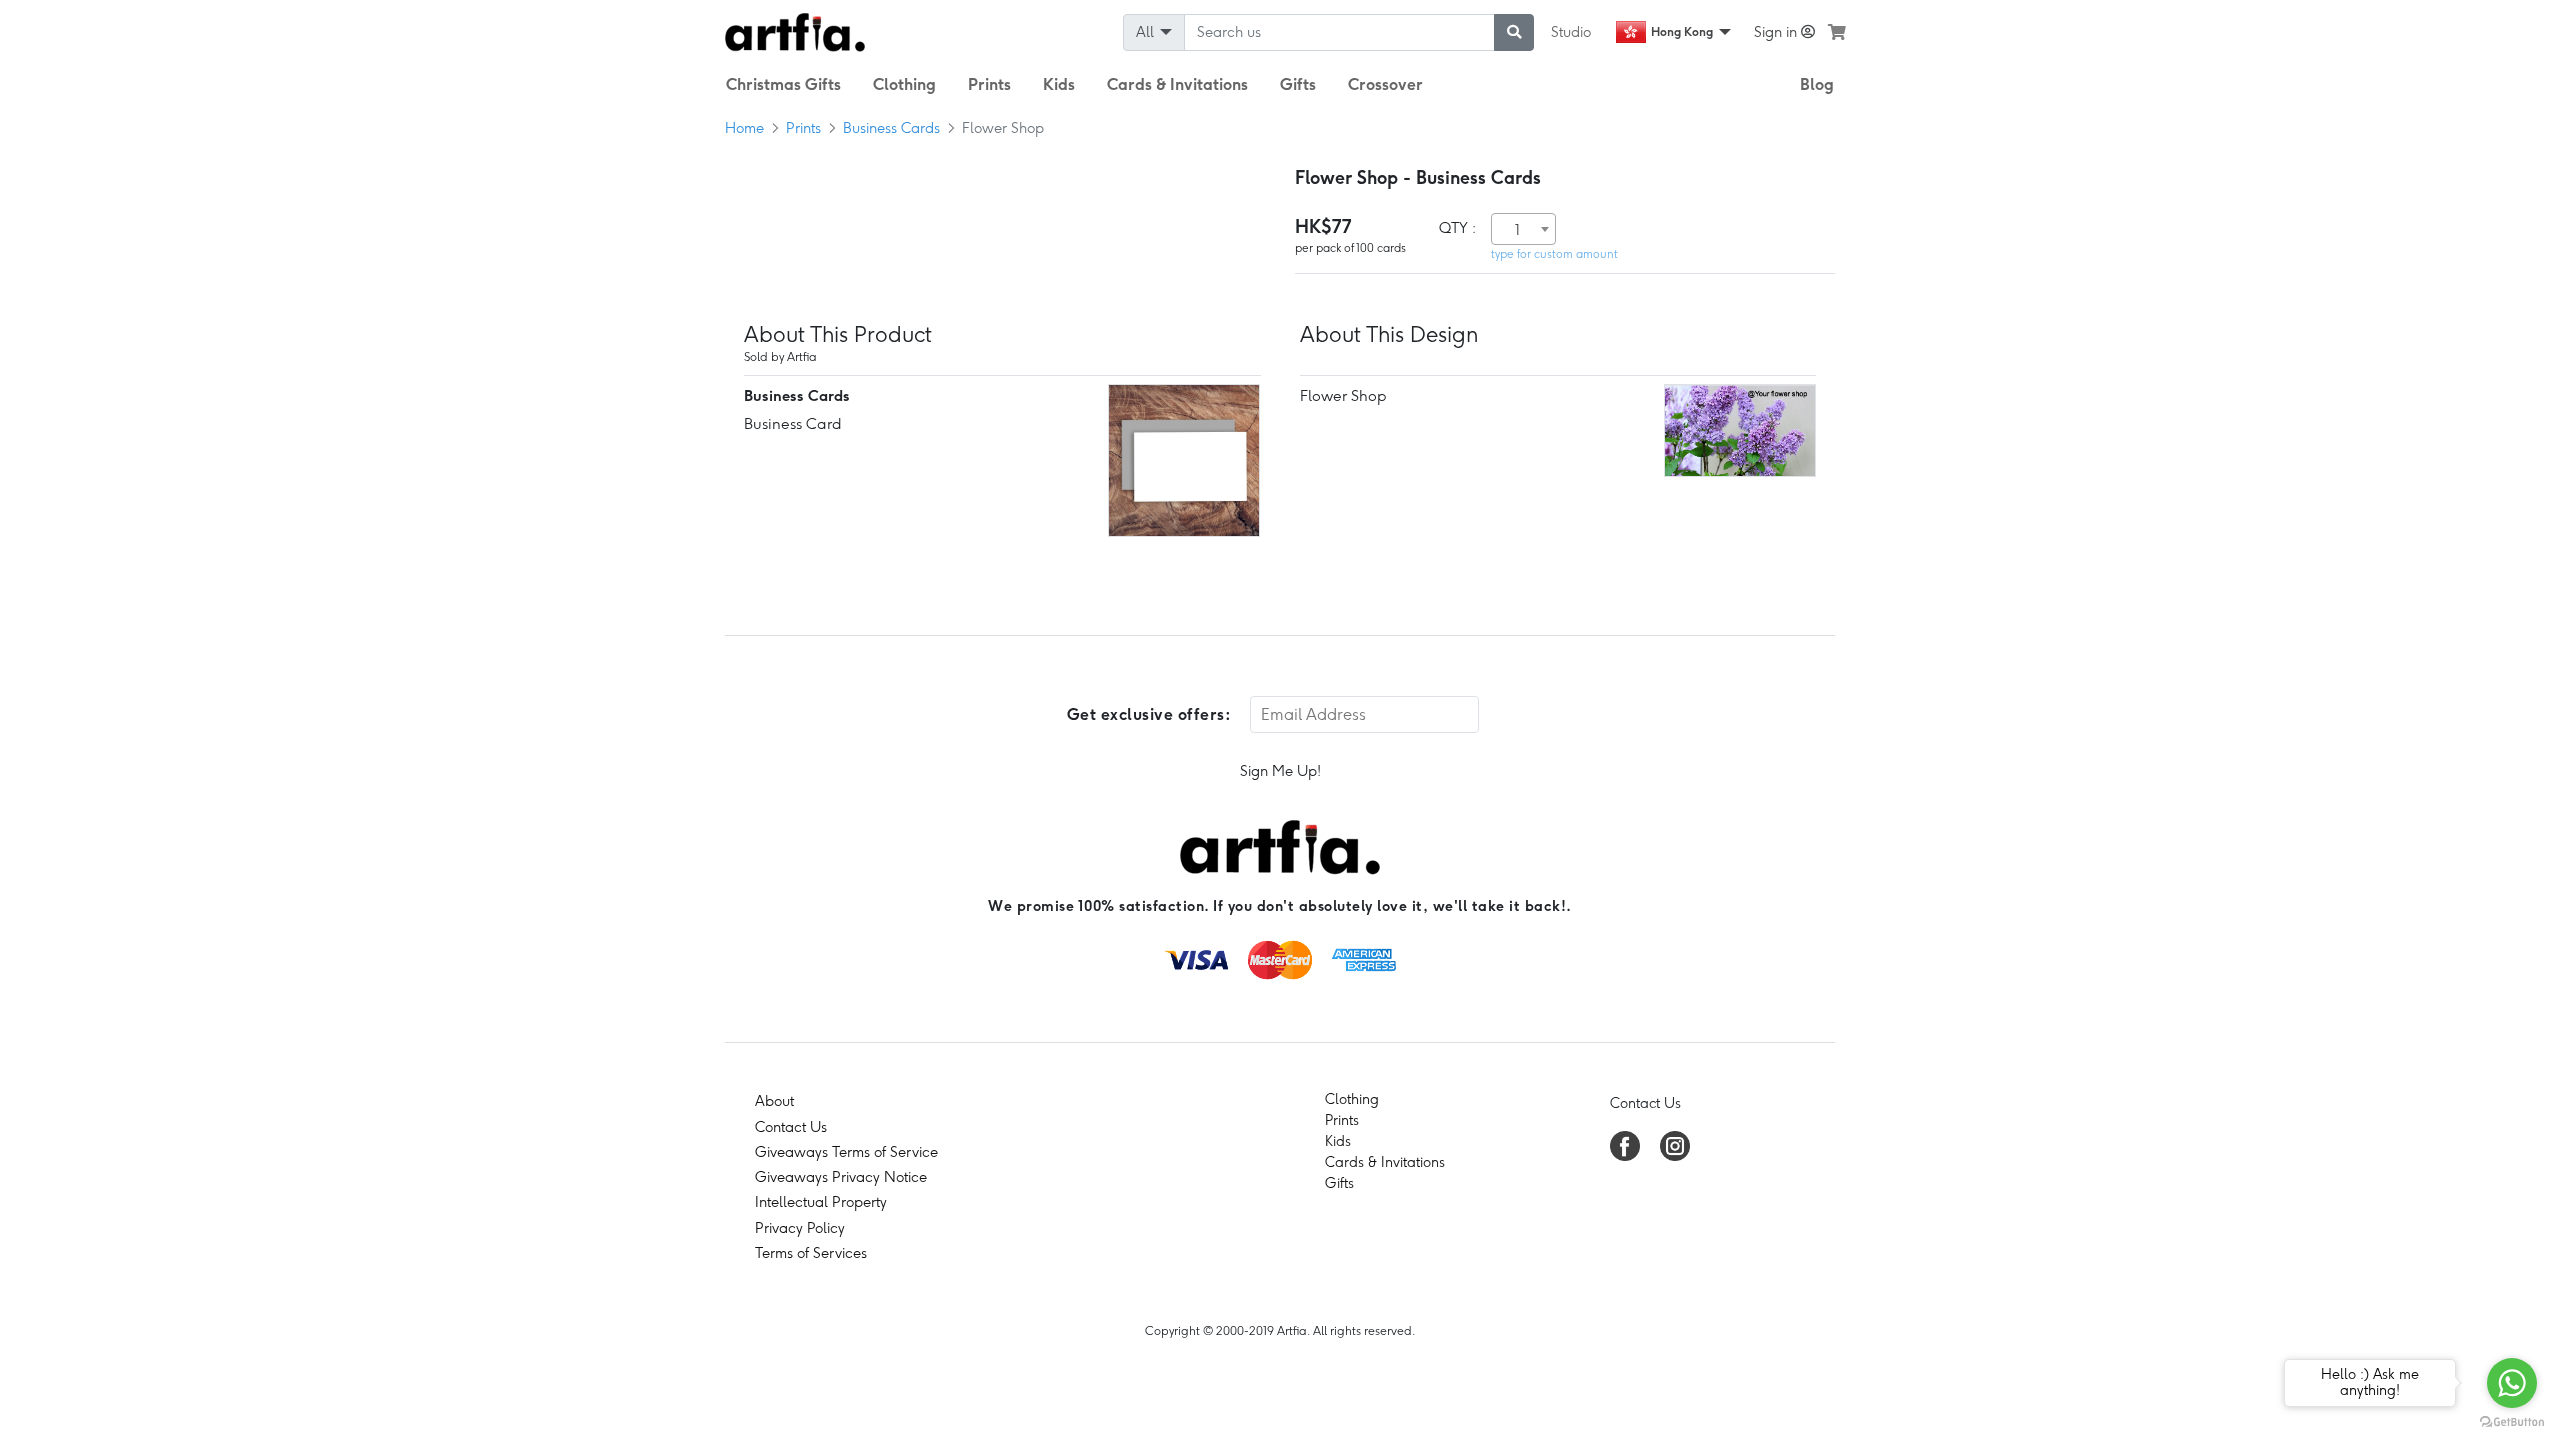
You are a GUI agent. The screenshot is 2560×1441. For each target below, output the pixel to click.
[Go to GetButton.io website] (2512, 1421)
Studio (1571, 32)
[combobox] (1523, 229)
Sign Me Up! (1280, 771)
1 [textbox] (1517, 230)
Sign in (1777, 32)
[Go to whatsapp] (2512, 1383)
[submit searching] (1514, 32)
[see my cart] (1837, 32)
